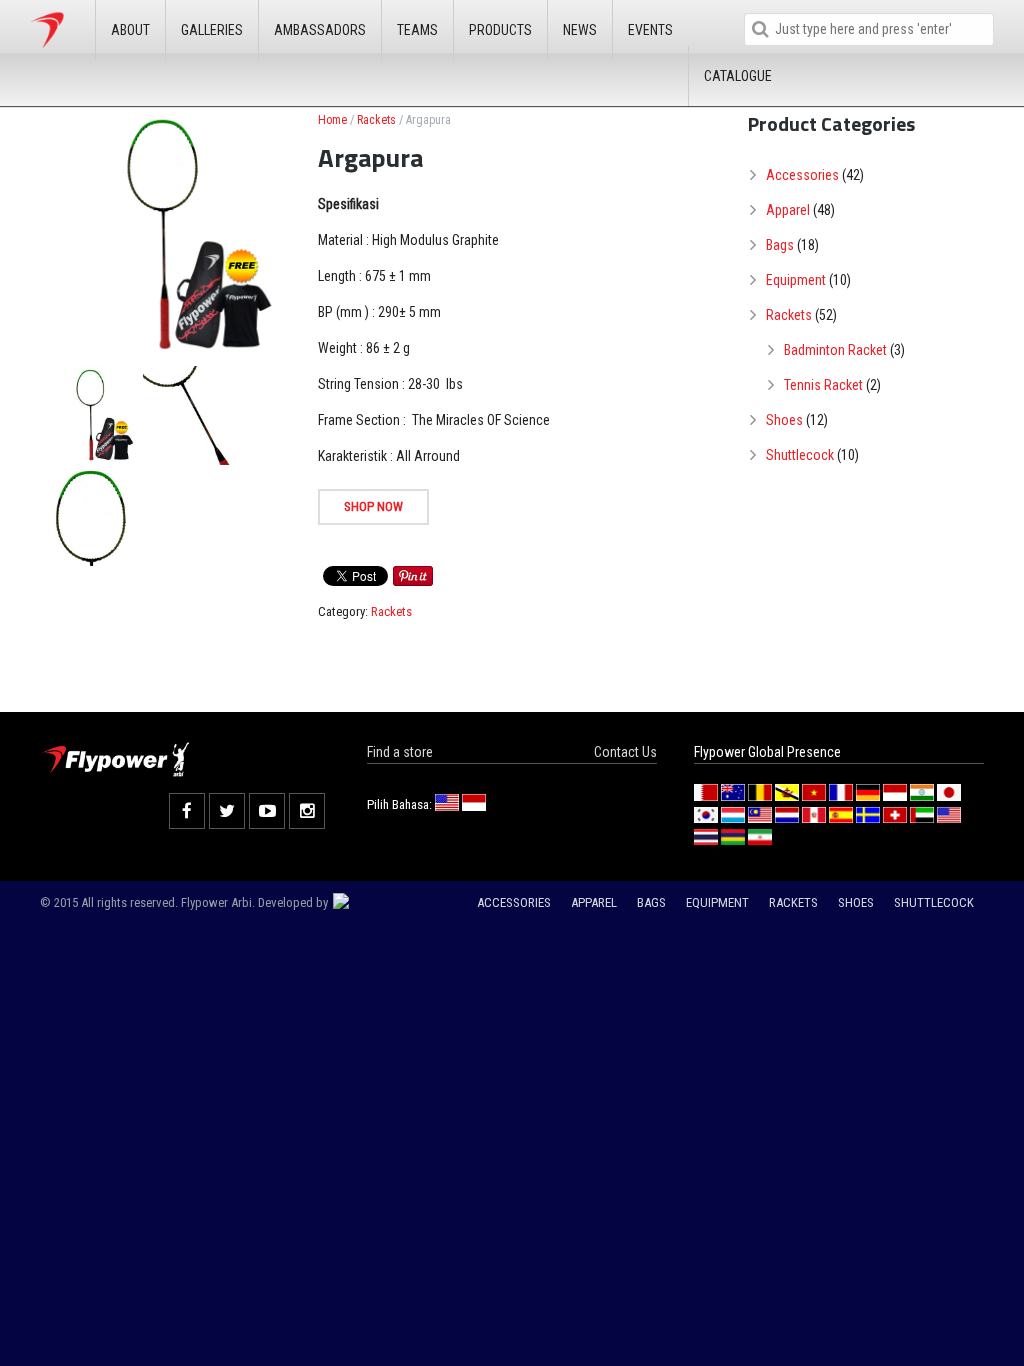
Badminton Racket (835, 350)
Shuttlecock (800, 455)
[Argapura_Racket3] (91, 516)
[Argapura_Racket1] (91, 415)
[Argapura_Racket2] (192, 415)
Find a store (400, 752)
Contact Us (625, 752)
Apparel (788, 210)
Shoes (784, 420)
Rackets (376, 120)
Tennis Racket (823, 385)
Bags (780, 245)
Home (332, 120)
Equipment (796, 280)
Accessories (802, 175)
